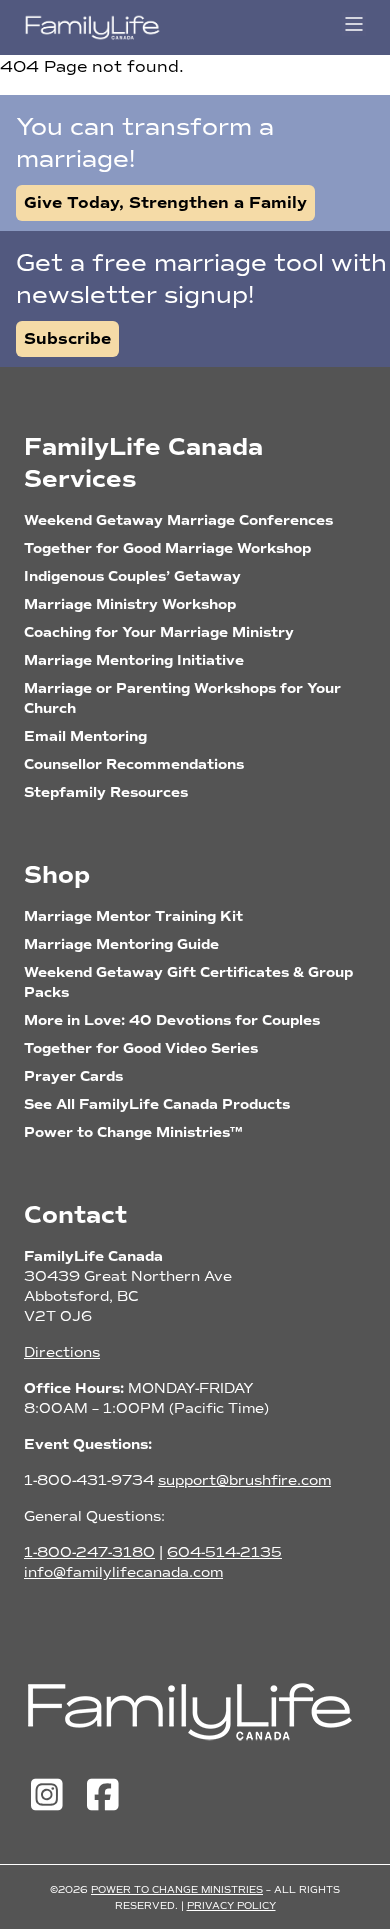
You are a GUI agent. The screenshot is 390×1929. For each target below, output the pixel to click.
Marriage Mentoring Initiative (134, 660)
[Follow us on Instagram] (52, 1796)
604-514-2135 (224, 1552)
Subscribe (67, 339)
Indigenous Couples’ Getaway (132, 576)
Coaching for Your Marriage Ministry (159, 632)
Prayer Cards (73, 1076)
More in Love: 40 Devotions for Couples (172, 1020)
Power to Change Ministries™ (133, 1132)
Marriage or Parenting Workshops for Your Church (182, 698)
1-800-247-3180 (89, 1552)
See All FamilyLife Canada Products (157, 1104)
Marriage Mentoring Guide (121, 944)
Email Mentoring (85, 736)
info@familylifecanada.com (123, 1572)
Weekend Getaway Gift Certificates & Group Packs (188, 982)
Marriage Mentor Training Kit (133, 916)
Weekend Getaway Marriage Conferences (178, 520)
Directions (62, 1352)
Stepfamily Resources (106, 792)
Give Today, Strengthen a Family (165, 203)
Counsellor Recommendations (134, 764)
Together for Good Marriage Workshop (167, 548)
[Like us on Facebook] (102, 1796)
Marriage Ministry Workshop (130, 604)
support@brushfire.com (244, 1480)
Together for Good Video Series (141, 1048)
